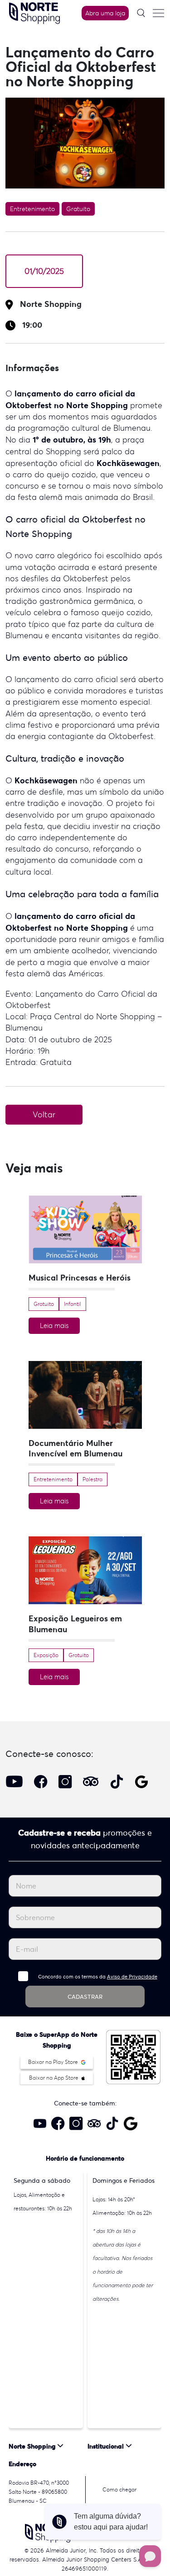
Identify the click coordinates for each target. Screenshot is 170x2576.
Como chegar (119, 2489)
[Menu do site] (158, 13)
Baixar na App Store (54, 2078)
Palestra (92, 1479)
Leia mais (54, 1326)
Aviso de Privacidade (132, 1977)
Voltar (44, 1115)
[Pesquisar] (141, 13)
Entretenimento (32, 209)
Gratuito (78, 209)
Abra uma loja (105, 13)
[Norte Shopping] (34, 12)
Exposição (46, 1655)
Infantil (73, 1304)
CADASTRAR (85, 1997)
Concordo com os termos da (98, 1977)
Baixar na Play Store (54, 2062)
